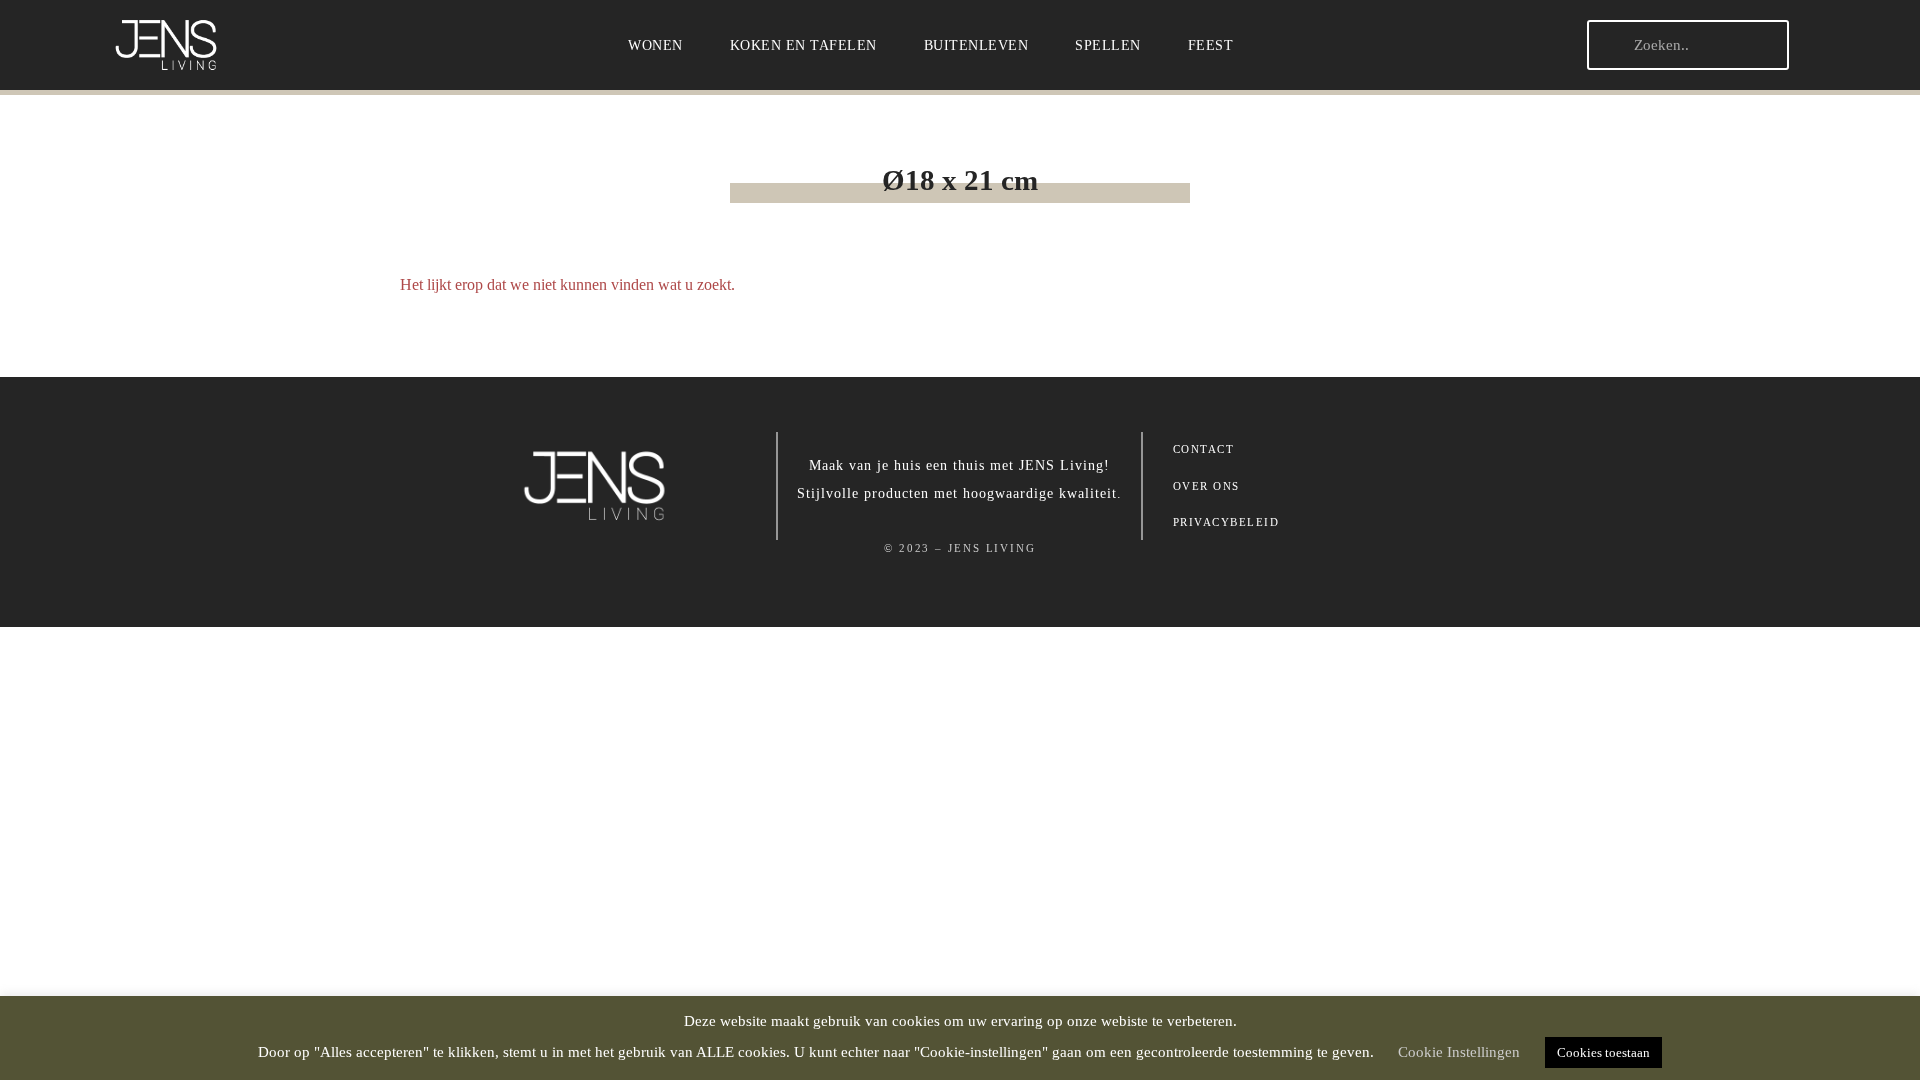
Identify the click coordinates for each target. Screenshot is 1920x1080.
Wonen (655, 45)
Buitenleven (976, 45)
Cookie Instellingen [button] (1459, 1052)
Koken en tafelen (803, 45)
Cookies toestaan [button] (1603, 1052)
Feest (1211, 45)
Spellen (1108, 45)
